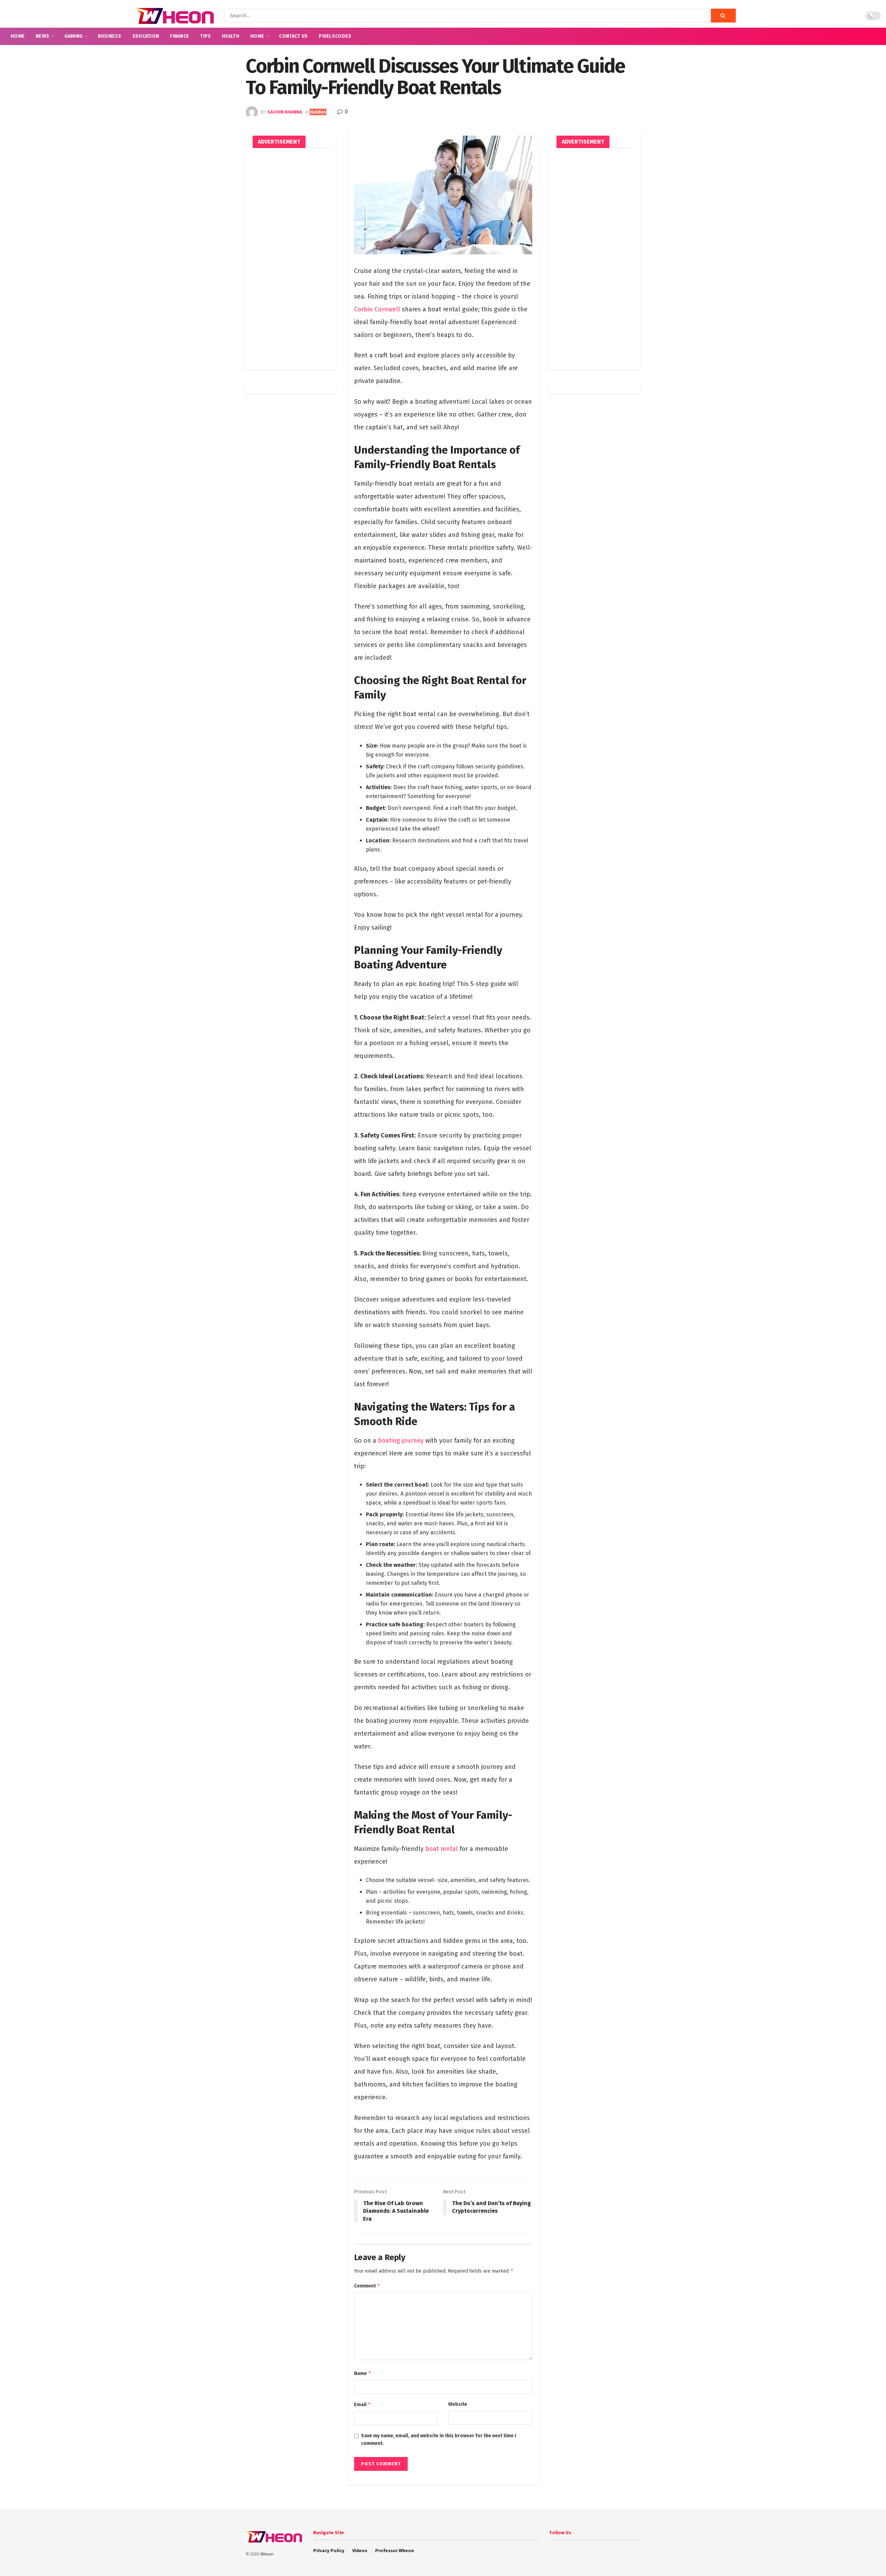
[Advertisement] (291, 259)
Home (18, 36)
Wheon (267, 2554)
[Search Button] (723, 16)
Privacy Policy (329, 2551)
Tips (205, 36)
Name (363, 2373)
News (42, 36)
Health (230, 36)
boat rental (442, 1849)
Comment (367, 2286)
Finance (179, 36)
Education (146, 36)
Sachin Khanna (285, 112)
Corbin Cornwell (377, 309)
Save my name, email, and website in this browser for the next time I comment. (439, 2440)
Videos (360, 2551)
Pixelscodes (335, 36)
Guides (318, 112)
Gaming (74, 36)
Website (458, 2404)
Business (110, 36)
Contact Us (293, 36)
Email (363, 2404)
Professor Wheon (395, 2551)
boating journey (401, 1441)
